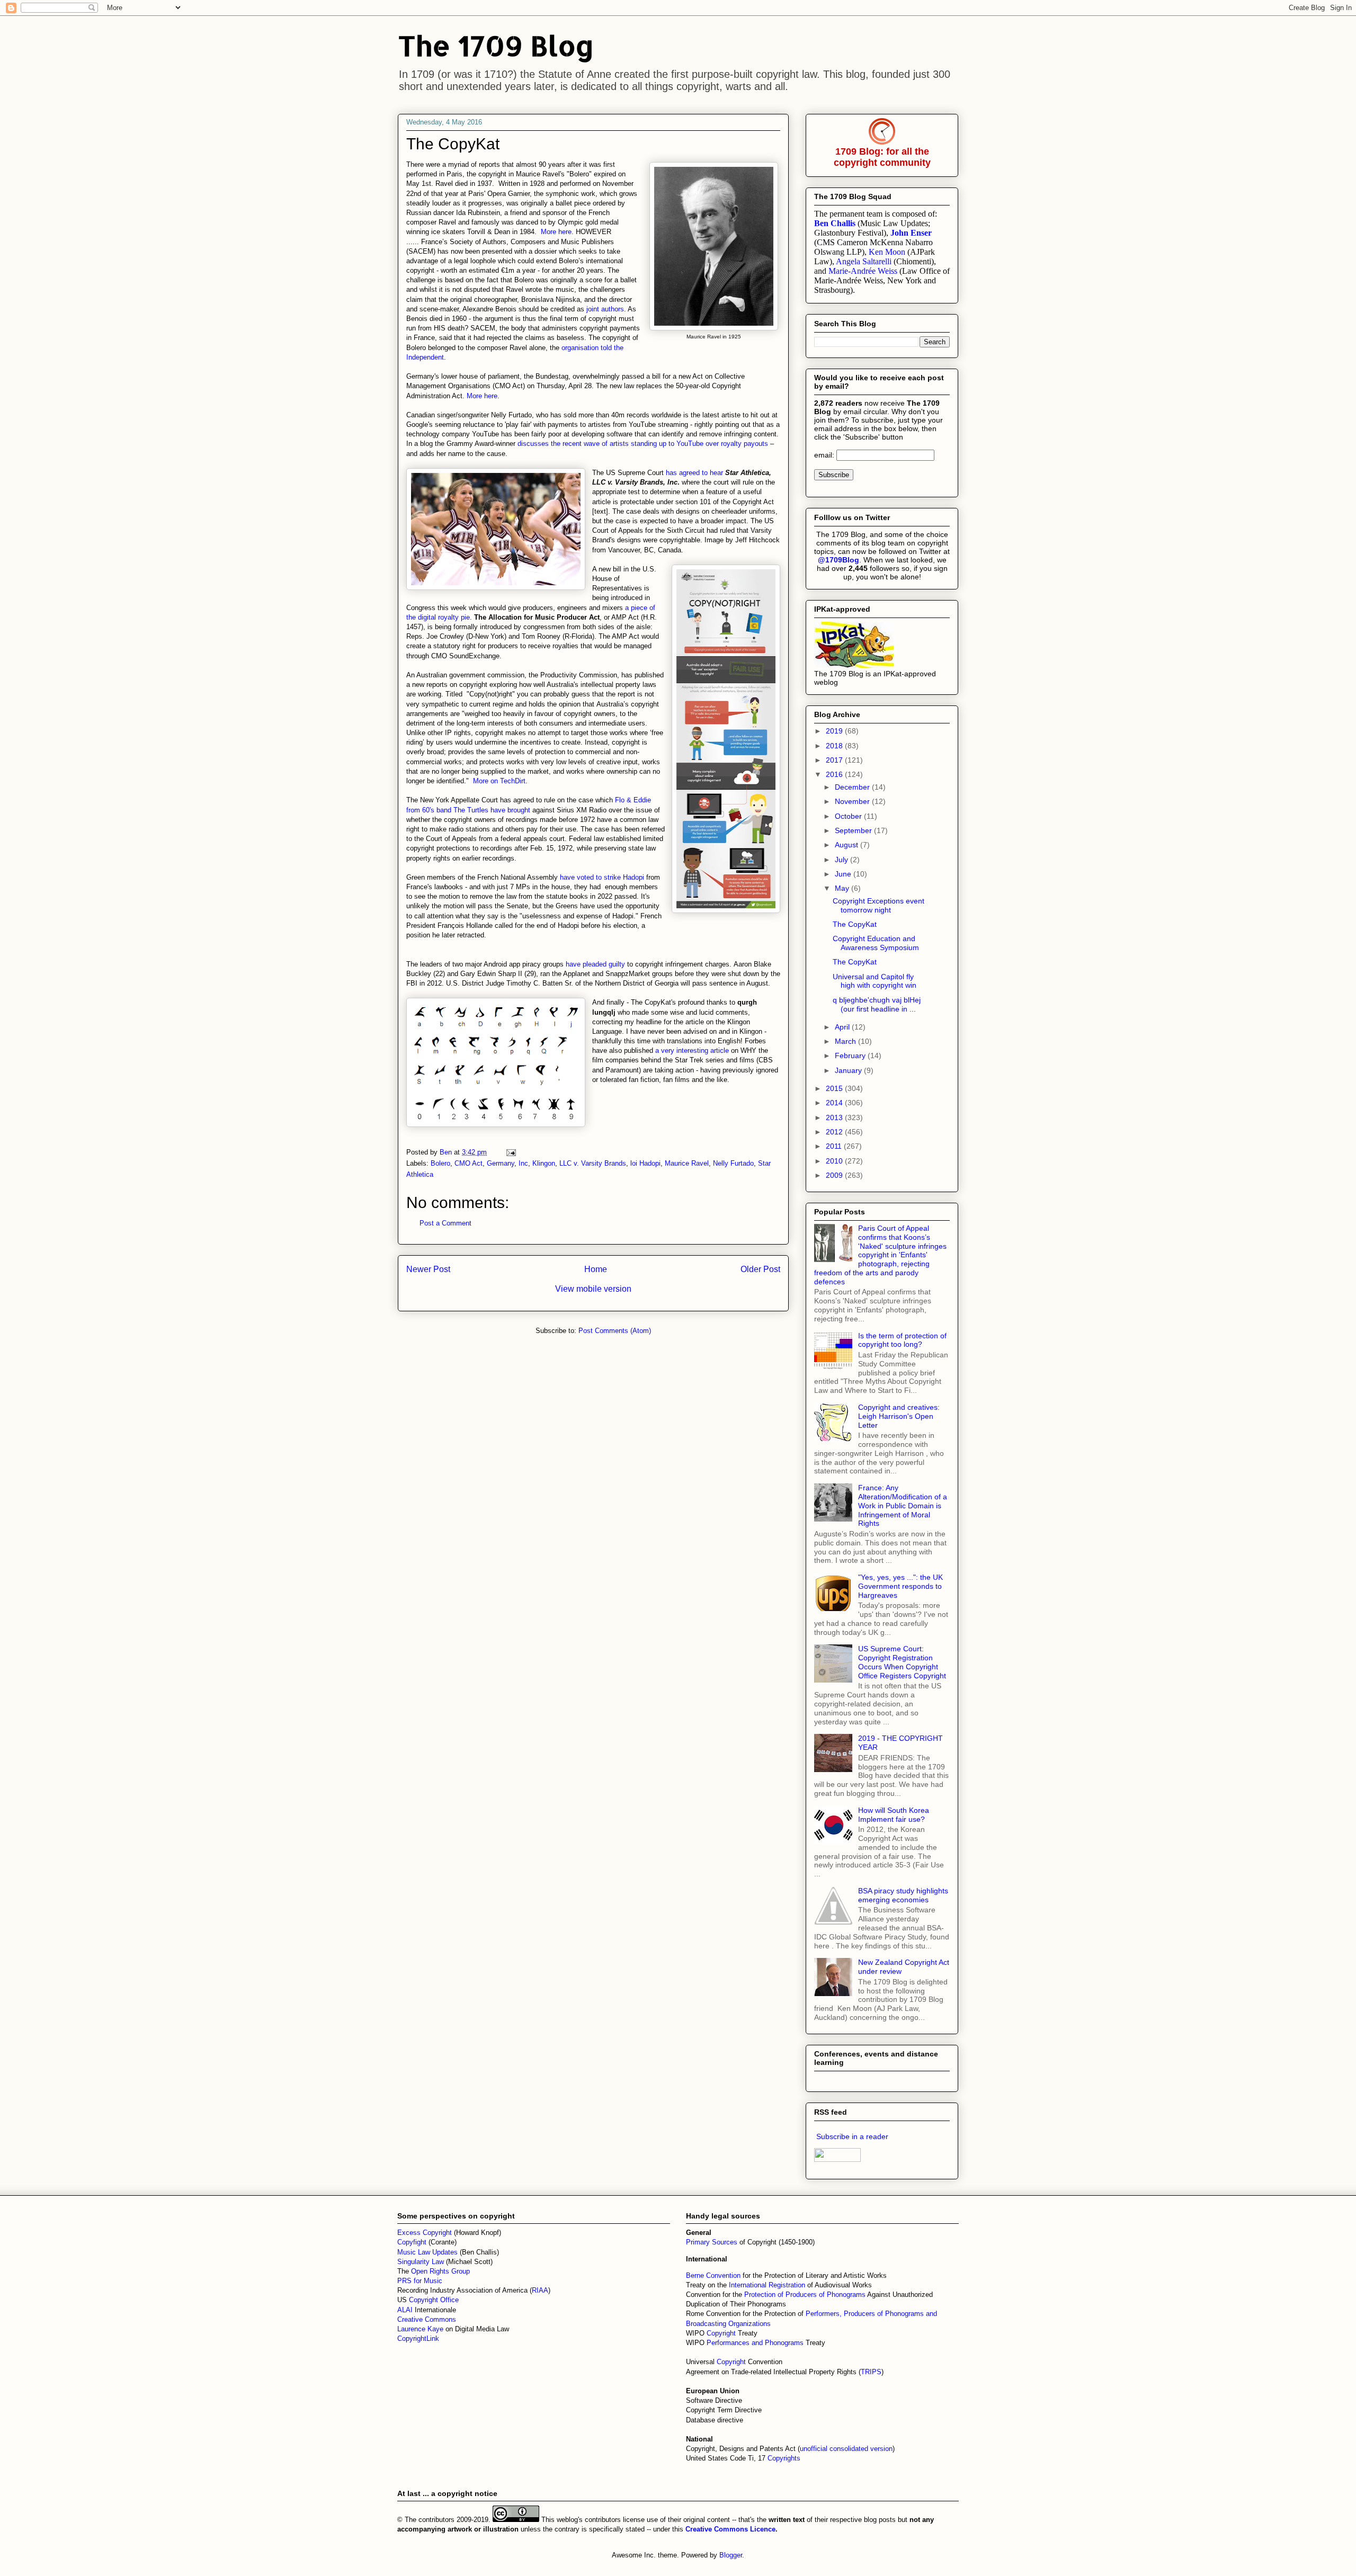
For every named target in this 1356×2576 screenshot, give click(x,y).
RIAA (540, 2290)
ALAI (406, 2310)
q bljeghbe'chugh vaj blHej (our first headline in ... (877, 1004)
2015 (835, 1088)
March (846, 1041)
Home (596, 1269)
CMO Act (469, 1163)
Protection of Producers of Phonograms (805, 2295)
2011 (835, 1146)
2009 (835, 1175)
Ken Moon (887, 252)
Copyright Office (434, 2300)
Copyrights (784, 2458)
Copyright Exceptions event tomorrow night (878, 905)
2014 (835, 1103)
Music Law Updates (427, 2252)
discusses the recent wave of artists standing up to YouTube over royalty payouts (643, 444)
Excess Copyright (425, 2233)
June (844, 874)
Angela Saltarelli (864, 261)
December (853, 787)
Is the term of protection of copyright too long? (902, 1340)
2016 (835, 774)
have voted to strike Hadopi (603, 877)
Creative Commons (427, 2319)
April (843, 1027)
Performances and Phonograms (755, 2343)
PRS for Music (420, 2281)
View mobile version (593, 1289)
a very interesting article (692, 1050)
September (854, 830)
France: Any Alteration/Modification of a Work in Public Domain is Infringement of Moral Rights (903, 1505)
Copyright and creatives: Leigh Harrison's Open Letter (899, 1416)
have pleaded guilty (595, 964)
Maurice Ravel (687, 1163)
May (843, 888)
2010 (835, 1161)
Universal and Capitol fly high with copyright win (875, 981)
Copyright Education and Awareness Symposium (876, 943)
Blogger (731, 2555)
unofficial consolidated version (846, 2449)
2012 (835, 1132)
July (842, 860)
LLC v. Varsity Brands (593, 1163)
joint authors (605, 309)
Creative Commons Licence (730, 2529)
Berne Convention (713, 2275)
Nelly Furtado (733, 1163)
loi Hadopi (645, 1163)
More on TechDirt (499, 781)
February (851, 1056)
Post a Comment (445, 1223)
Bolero (440, 1163)
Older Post (760, 1269)
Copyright (722, 2333)
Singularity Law (421, 2262)
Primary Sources (712, 2242)
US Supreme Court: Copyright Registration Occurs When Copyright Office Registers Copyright (902, 1662)
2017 (835, 760)
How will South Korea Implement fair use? (894, 1815)
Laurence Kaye (420, 2329)
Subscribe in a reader (852, 2136)
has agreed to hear (694, 473)
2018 (835, 746)
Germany (501, 1163)
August (847, 845)
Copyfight (413, 2242)
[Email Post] (510, 1152)
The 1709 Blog (496, 45)
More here (556, 232)
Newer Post (428, 1269)
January (849, 1070)
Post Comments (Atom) (615, 1331)
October (849, 816)
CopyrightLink (418, 2338)
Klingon (544, 1163)
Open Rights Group (440, 2271)
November (853, 801)
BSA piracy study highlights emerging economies (903, 1895)
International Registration (767, 2285)
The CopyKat (855, 924)
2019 (835, 731)
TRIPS (871, 2372)
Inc (523, 1163)
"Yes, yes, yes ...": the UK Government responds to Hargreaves (900, 1586)
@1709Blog (838, 560)
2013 (835, 1117)
